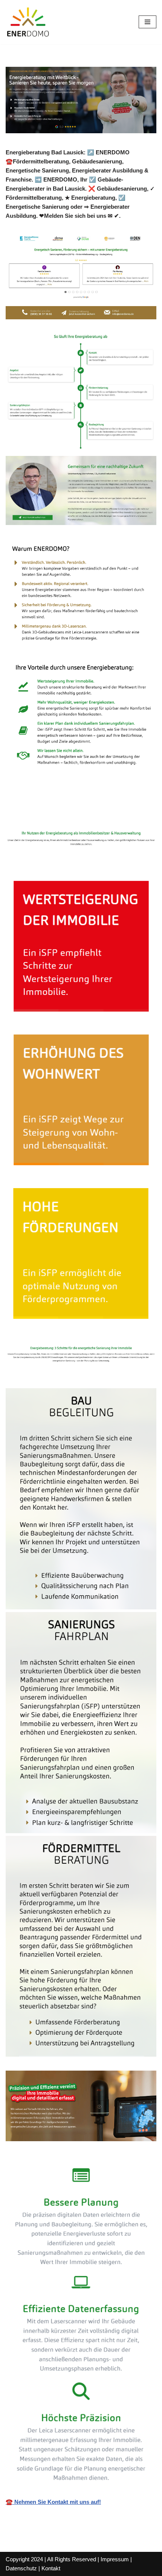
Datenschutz (21, 2568)
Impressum (115, 2559)
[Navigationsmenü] (147, 22)
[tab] (49, 813)
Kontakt (51, 2568)
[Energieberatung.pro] (28, 22)
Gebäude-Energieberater (49, 812)
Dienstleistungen (127, 812)
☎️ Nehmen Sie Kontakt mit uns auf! (53, 2502)
